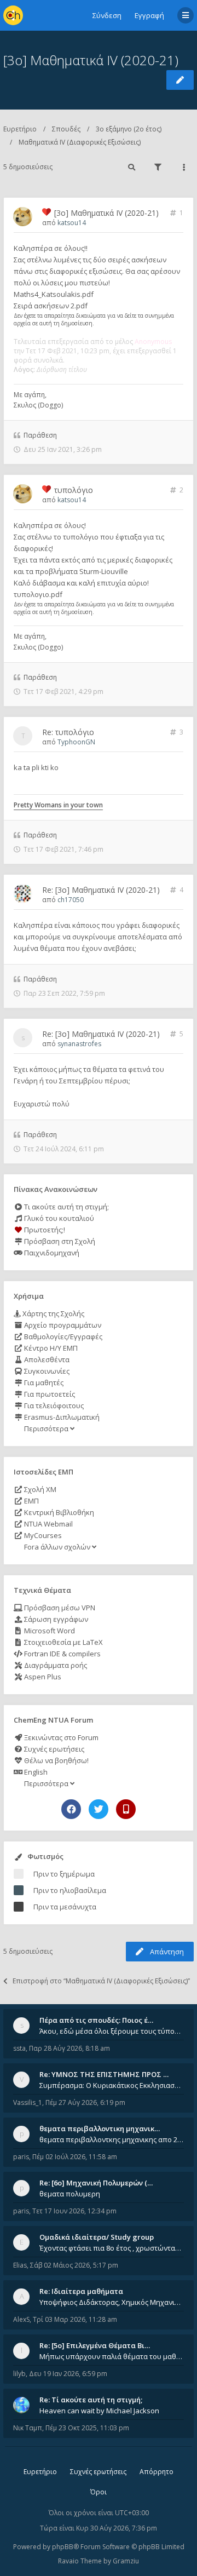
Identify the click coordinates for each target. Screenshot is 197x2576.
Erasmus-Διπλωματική (61, 1417)
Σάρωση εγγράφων (55, 1619)
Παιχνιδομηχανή (51, 1253)
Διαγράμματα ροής (55, 1665)
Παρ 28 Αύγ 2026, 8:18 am (69, 2048)
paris (21, 2157)
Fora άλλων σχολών (57, 1547)
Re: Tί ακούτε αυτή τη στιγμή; (91, 2400)
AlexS (21, 2319)
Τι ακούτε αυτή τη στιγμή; (66, 1207)
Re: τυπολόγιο (68, 732)
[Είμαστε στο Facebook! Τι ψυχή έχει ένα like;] (71, 1809)
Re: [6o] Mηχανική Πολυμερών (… (96, 2183)
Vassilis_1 (28, 2102)
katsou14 (72, 223)
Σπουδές (66, 129)
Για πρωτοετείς (49, 1394)
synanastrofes (79, 1044)
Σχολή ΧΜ (39, 1489)
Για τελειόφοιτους (53, 1405)
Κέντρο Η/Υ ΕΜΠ (50, 1348)
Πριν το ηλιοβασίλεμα (70, 1890)
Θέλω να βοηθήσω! (56, 1760)
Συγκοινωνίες (46, 1371)
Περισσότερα (46, 1428)
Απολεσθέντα (46, 1359)
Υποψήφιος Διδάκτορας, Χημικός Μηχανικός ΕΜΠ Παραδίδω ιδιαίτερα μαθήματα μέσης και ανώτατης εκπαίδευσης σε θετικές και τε (112, 2302)
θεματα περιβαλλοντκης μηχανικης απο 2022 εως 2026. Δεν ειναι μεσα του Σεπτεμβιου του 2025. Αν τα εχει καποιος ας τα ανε (112, 2139)
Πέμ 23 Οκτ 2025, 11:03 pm (87, 2428)
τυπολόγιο (74, 490)
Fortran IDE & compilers (62, 1654)
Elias (20, 2265)
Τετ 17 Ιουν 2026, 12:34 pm (74, 2211)
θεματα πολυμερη (70, 2194)
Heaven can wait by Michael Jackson (99, 2411)
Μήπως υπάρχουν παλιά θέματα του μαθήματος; (112, 2356)
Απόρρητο (157, 2472)
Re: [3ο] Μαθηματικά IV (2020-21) (101, 890)
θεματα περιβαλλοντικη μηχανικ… (100, 2129)
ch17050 (71, 900)
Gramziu (126, 2561)
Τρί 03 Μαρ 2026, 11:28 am (75, 2319)
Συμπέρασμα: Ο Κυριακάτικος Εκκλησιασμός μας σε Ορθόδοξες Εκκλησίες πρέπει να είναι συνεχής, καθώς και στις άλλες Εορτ (112, 2085)
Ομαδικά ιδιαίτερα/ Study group (97, 2237)
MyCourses (42, 1535)
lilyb (19, 2374)
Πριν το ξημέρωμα (64, 1874)
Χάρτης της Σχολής (53, 1313)
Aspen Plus (42, 1677)
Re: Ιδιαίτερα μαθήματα (81, 2291)
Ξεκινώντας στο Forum (60, 1737)
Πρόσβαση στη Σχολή (59, 1241)
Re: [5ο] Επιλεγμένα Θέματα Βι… (95, 2345)
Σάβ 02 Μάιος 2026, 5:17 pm (74, 2265)
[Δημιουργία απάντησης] (180, 80)
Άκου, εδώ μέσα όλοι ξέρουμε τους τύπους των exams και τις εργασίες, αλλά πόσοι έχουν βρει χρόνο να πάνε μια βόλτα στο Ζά (112, 2031)
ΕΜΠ (31, 1501)
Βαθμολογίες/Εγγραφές (62, 1336)
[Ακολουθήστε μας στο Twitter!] (99, 1809)
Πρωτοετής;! (44, 1230)
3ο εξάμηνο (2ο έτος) (129, 129)
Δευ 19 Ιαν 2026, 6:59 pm (68, 2374)
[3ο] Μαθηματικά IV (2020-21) (91, 60)
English (35, 1772)
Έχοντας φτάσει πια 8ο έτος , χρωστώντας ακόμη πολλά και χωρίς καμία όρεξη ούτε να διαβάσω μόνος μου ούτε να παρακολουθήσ (112, 2248)
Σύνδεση (107, 15)
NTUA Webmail (48, 1524)
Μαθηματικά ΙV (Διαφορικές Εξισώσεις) (80, 142)
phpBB (63, 2547)
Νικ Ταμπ (28, 2428)
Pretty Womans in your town (58, 805)
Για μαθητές (43, 1382)
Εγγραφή (149, 15)
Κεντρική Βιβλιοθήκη (58, 1512)
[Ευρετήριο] (13, 15)
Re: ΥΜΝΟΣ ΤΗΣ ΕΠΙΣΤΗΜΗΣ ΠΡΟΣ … (104, 2074)
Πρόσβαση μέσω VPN (59, 1608)
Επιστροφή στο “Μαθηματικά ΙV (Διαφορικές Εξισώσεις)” (101, 1981)
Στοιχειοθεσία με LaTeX (63, 1642)
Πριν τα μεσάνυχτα (65, 1907)
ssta (19, 2048)
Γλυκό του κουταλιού (58, 1218)
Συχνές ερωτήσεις (53, 1749)
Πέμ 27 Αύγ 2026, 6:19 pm (85, 2102)
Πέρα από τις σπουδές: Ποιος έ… (96, 2020)
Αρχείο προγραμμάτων (62, 1325)
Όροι (99, 2492)
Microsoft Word (49, 1631)
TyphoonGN (76, 742)
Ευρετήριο (20, 129)
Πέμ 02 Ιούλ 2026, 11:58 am (75, 2157)
